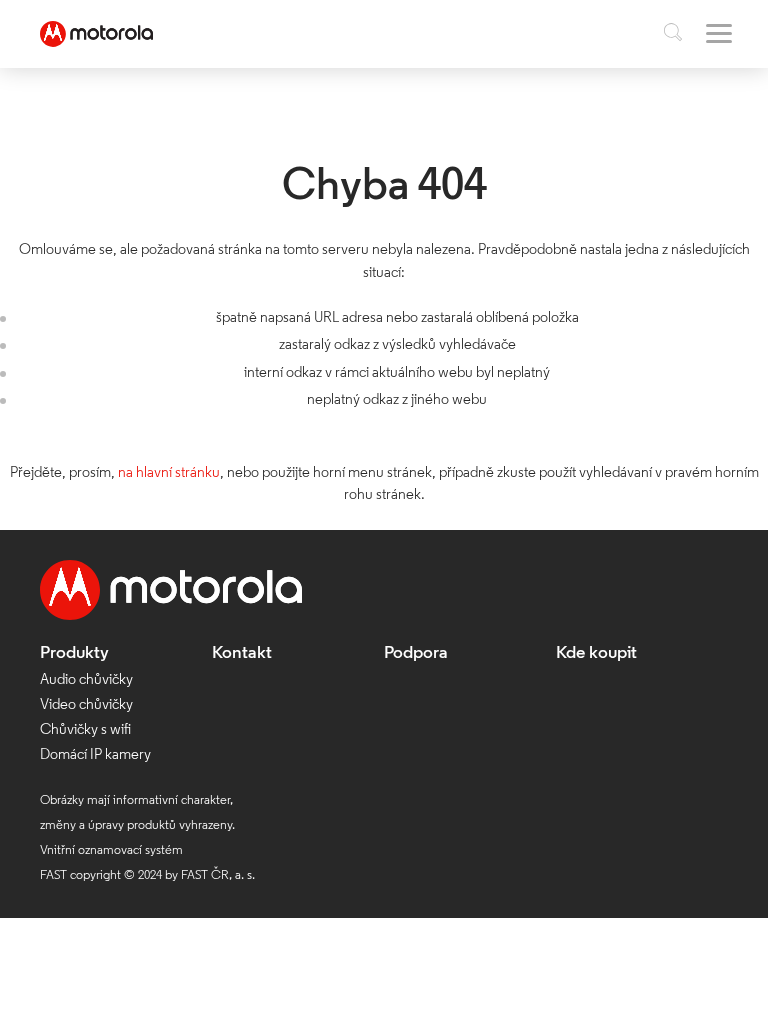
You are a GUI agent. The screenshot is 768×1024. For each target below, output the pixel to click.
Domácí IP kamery (95, 755)
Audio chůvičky (86, 680)
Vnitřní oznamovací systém (111, 850)
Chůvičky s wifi (85, 730)
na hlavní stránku (169, 473)
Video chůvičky (86, 705)
